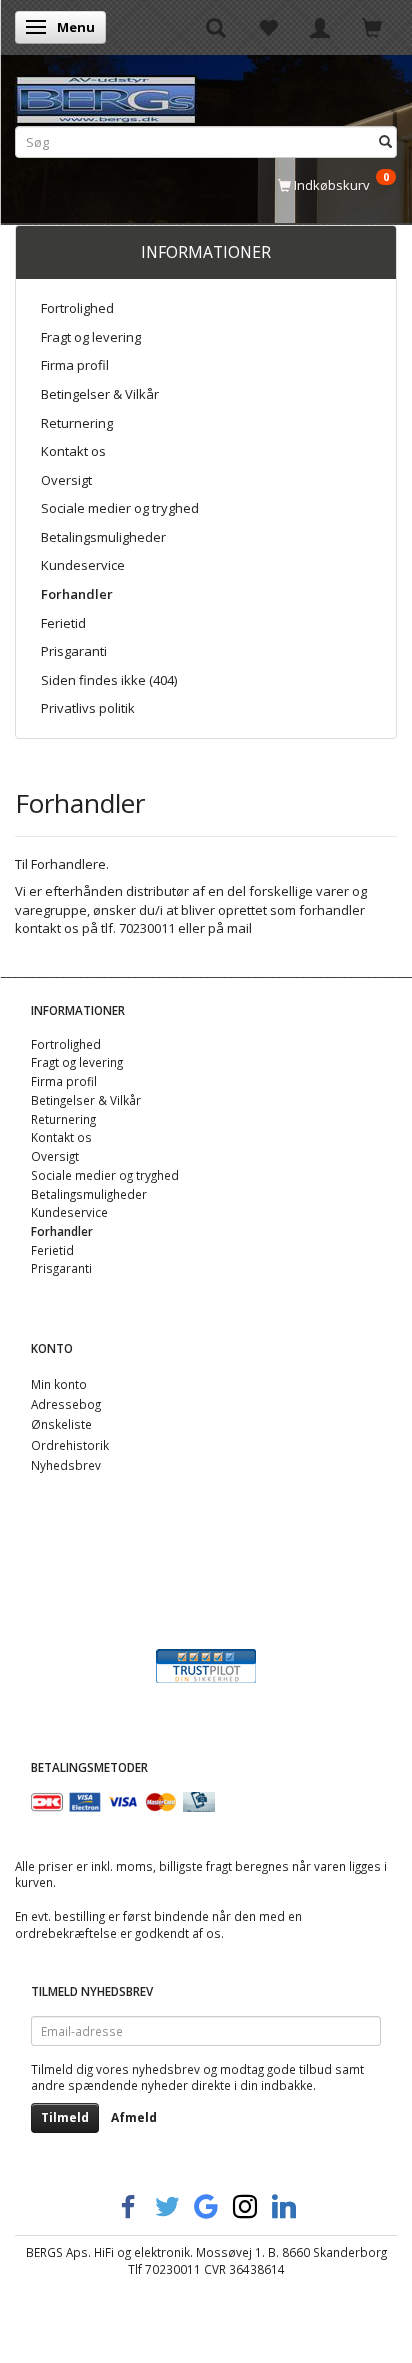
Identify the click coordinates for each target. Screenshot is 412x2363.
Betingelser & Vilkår (100, 394)
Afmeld (134, 2117)
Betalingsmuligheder (103, 537)
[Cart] (372, 27)
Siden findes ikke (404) (109, 680)
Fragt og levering (91, 337)
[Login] (320, 27)
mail (239, 928)
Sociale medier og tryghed (120, 508)
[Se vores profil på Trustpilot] (206, 1664)
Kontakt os (73, 451)
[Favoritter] (268, 27)
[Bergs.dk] (106, 95)
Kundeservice (83, 565)
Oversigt (66, 480)
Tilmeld (65, 2117)
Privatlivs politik (88, 708)
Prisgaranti (74, 651)
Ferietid (63, 623)
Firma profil (75, 365)
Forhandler (77, 594)
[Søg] (385, 141)
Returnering (77, 423)
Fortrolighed (77, 308)
